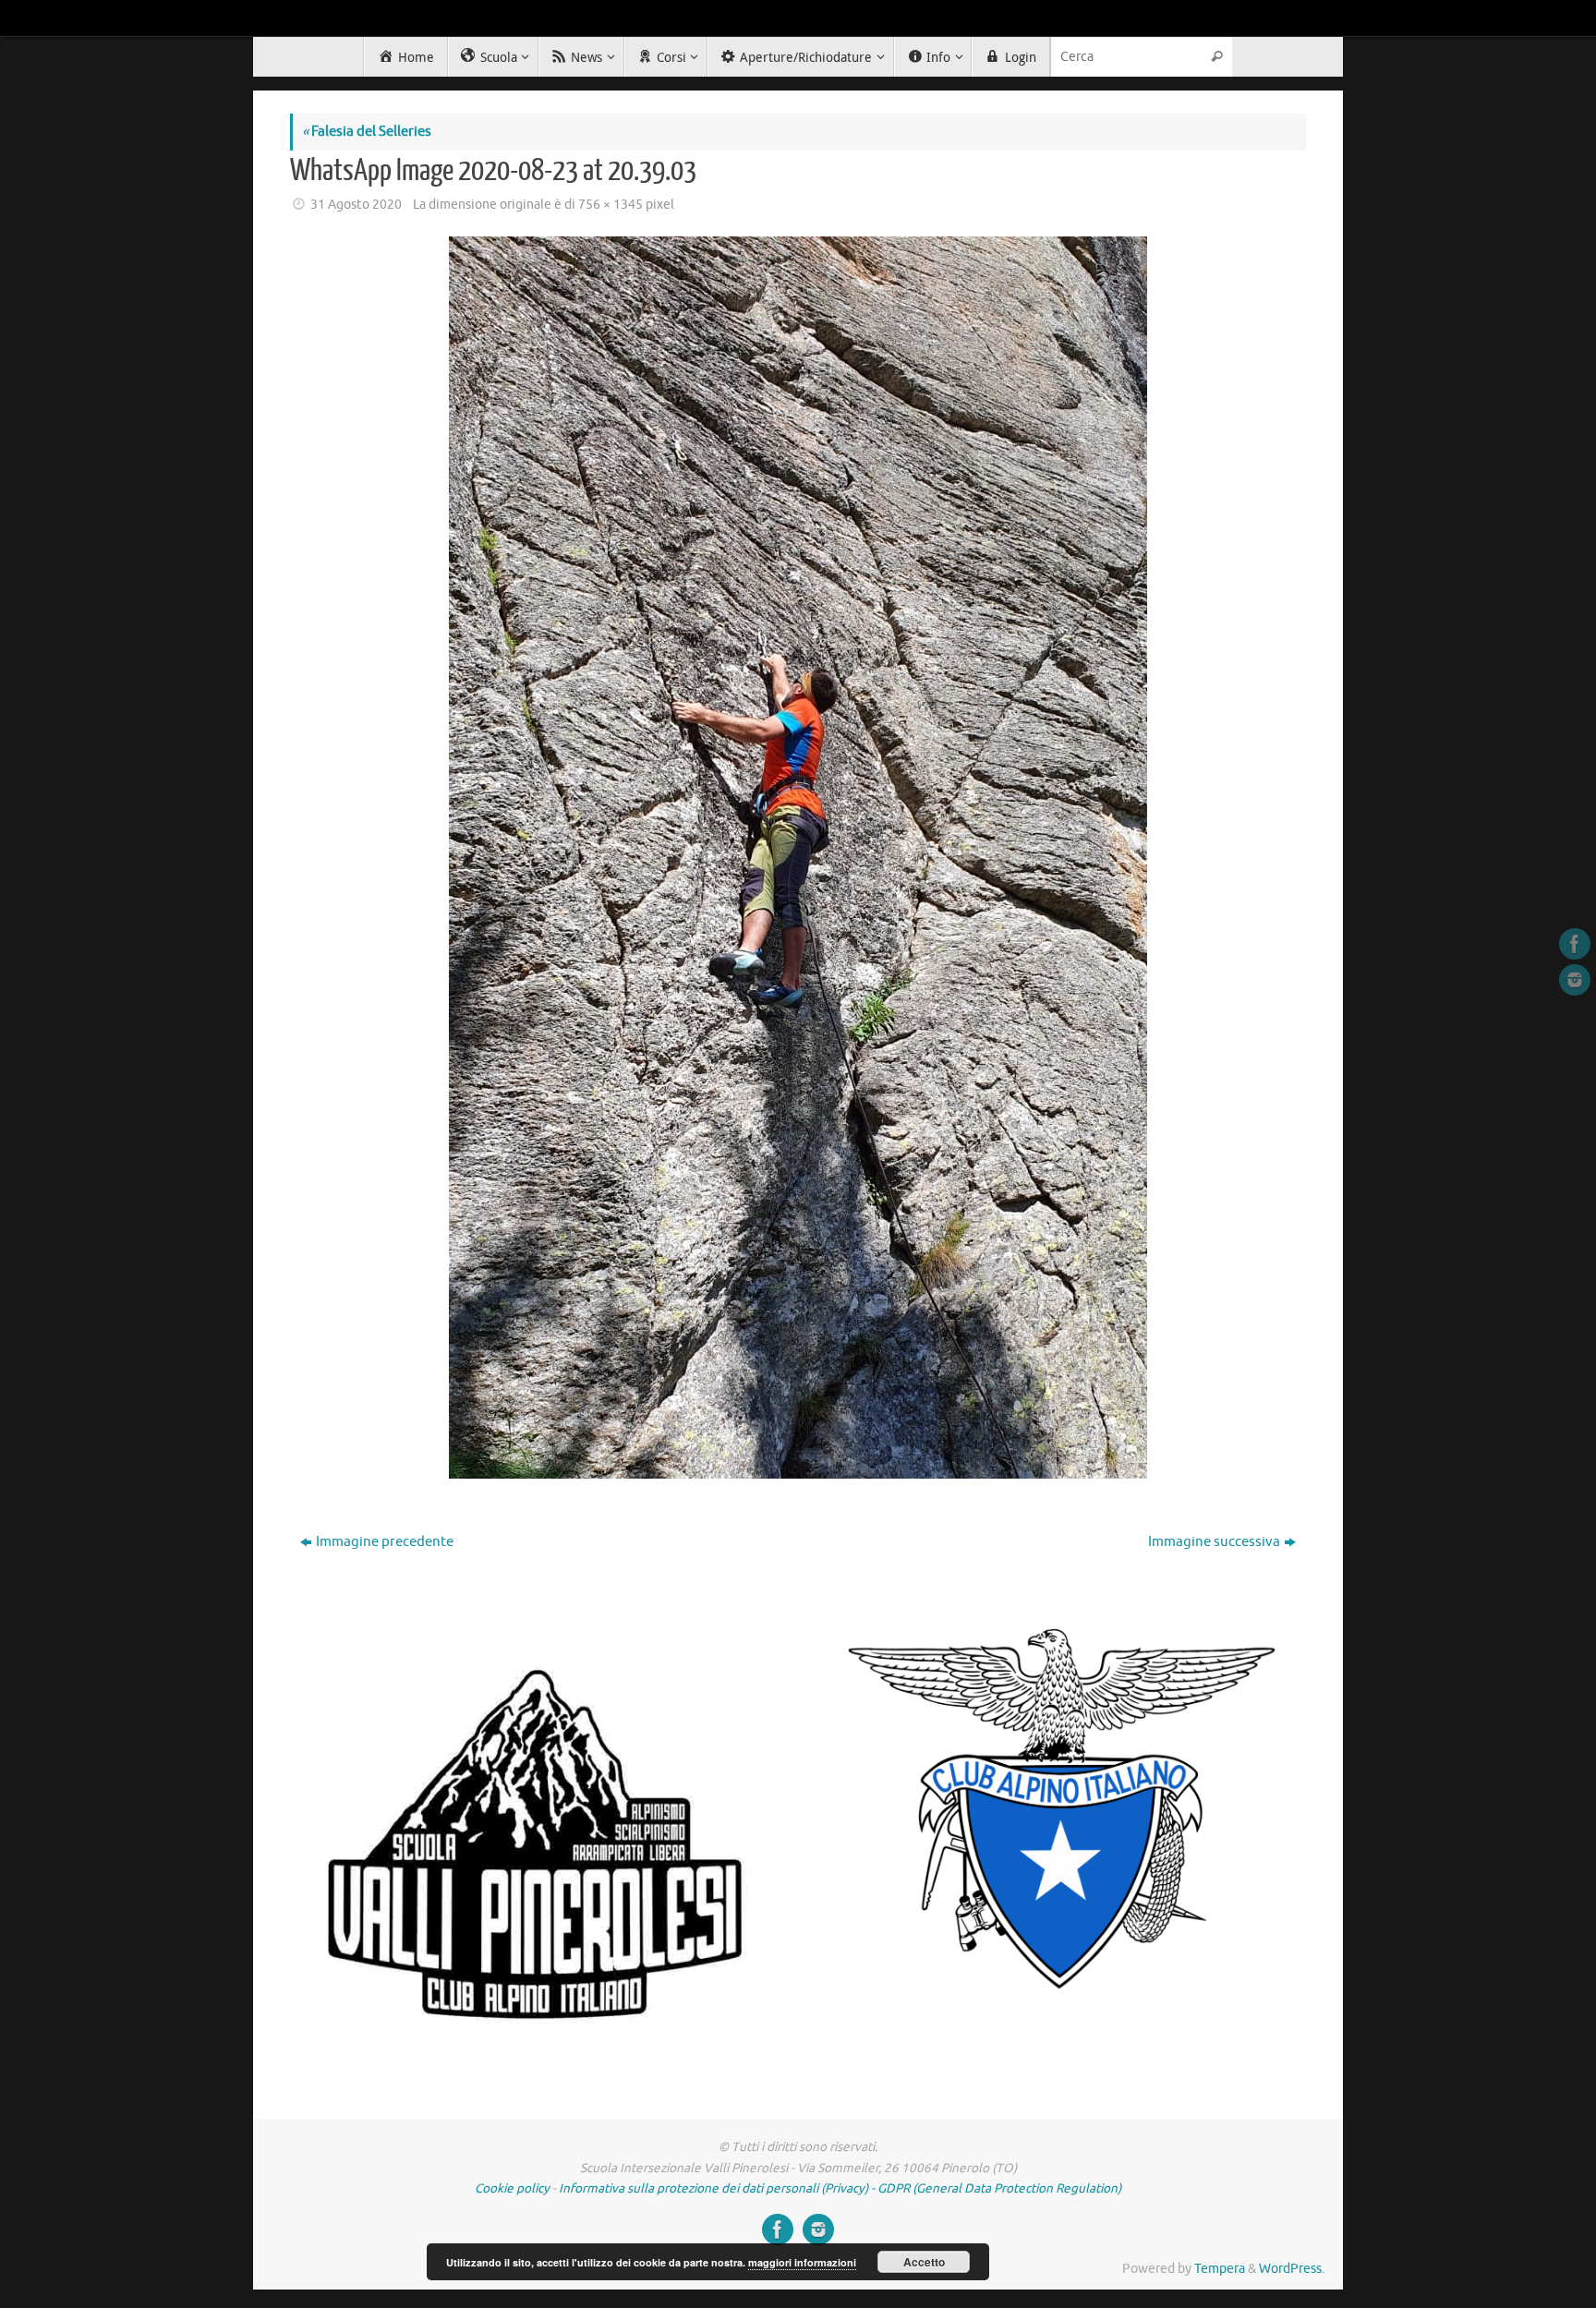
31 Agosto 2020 (356, 205)
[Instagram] (1575, 980)
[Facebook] (1575, 944)
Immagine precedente (385, 1542)
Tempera (1220, 2269)
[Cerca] (1217, 57)
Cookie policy (512, 2188)
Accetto (924, 2262)
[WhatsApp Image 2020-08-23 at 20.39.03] (798, 858)
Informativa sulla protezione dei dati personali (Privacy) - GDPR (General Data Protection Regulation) (840, 2188)
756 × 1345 (611, 205)
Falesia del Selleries (367, 132)
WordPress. (1292, 2269)
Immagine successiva (1214, 1542)
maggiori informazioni (802, 2262)
